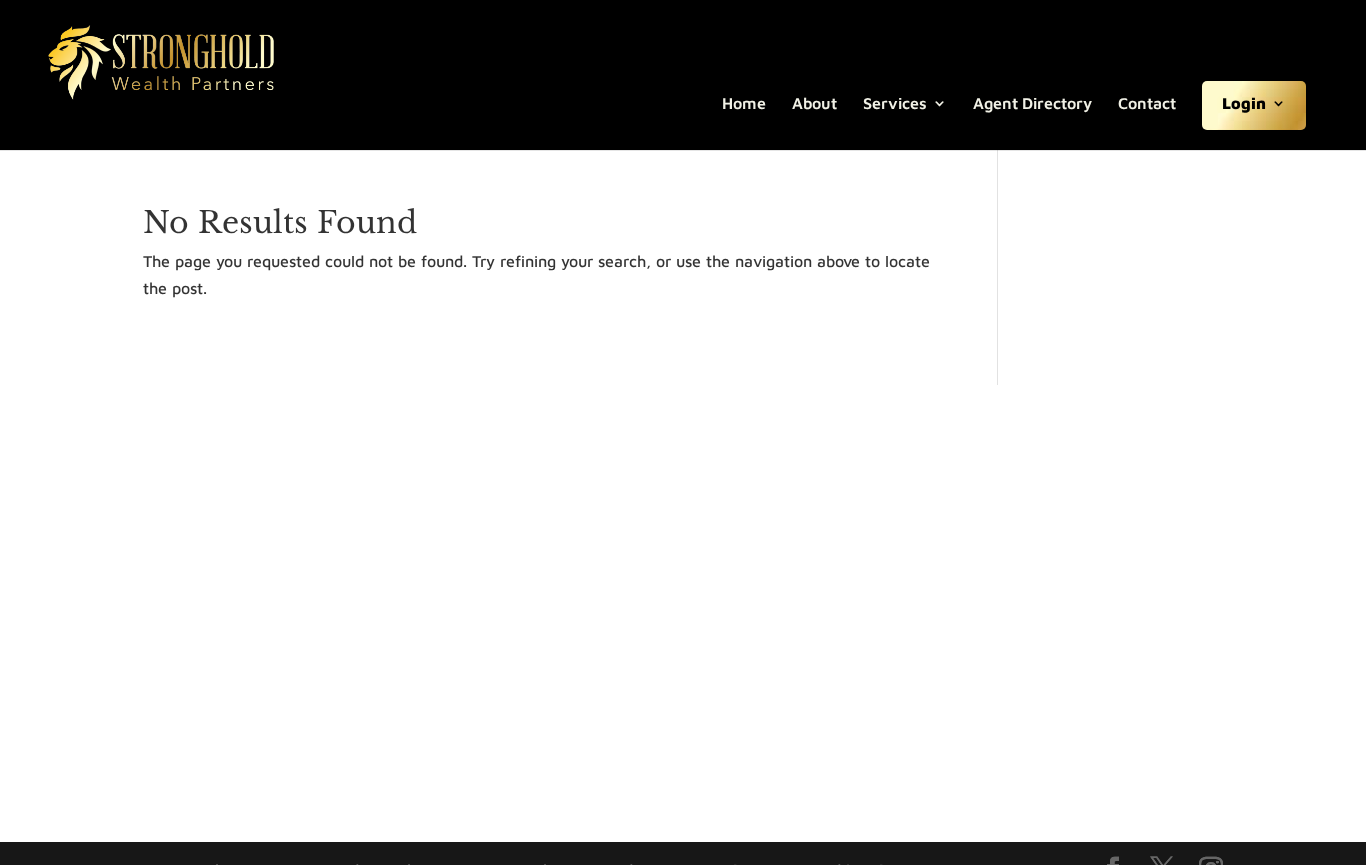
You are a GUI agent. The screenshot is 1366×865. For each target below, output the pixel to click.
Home (744, 104)
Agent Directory (1032, 104)
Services (895, 104)
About (814, 104)
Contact (1147, 104)
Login (1244, 104)
